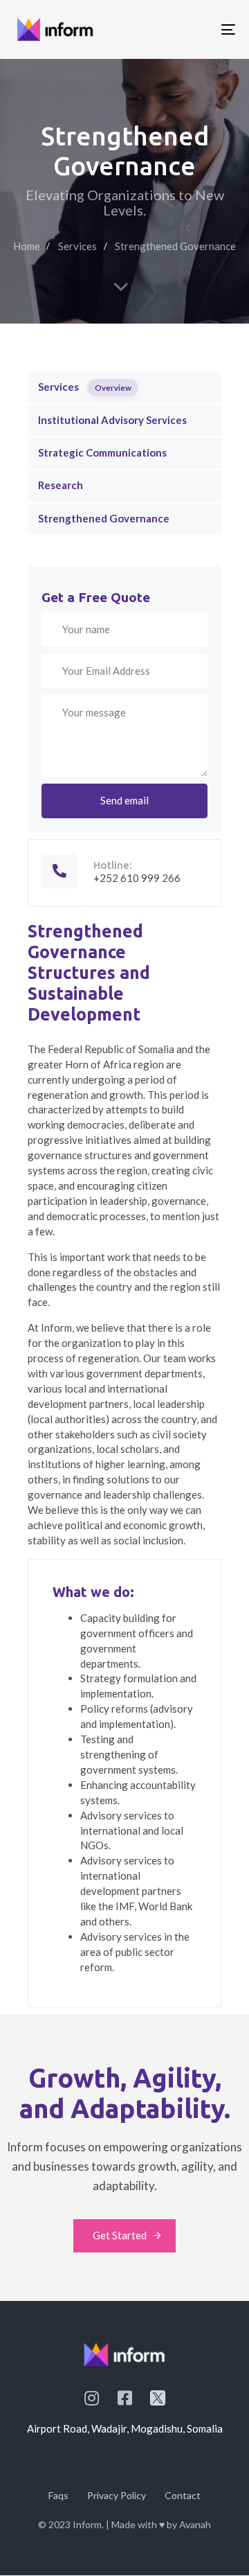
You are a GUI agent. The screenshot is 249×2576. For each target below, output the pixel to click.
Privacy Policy (117, 2495)
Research (61, 485)
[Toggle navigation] (198, 29)
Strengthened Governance (104, 518)
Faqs (58, 2495)
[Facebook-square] (124, 2398)
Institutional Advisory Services (112, 420)
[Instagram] (91, 2398)
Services (85, 387)
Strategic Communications (102, 452)
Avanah (195, 2524)
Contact (183, 2495)
